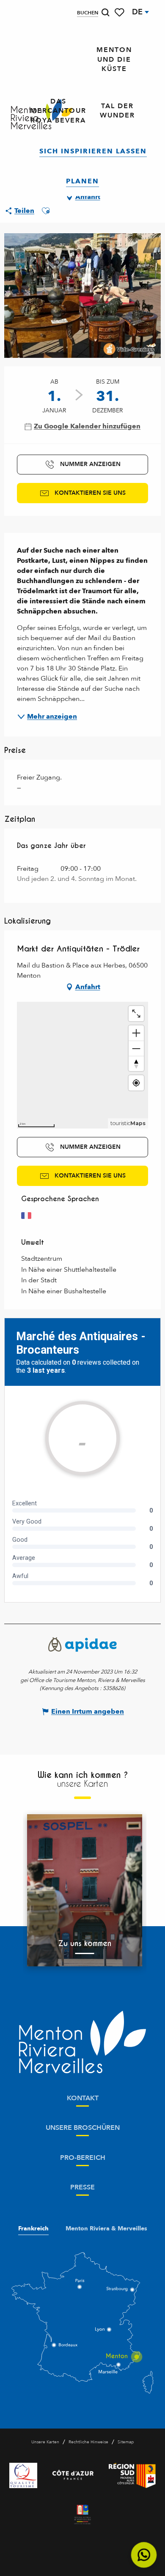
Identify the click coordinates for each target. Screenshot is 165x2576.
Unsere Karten (45, 2442)
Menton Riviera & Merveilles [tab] (106, 2229)
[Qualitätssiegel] (23, 2475)
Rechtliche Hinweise (88, 2442)
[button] (105, 12)
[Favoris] (120, 12)
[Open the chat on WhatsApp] (144, 2555)
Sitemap (126, 2442)
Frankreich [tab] (33, 2229)
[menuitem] (114, 60)
